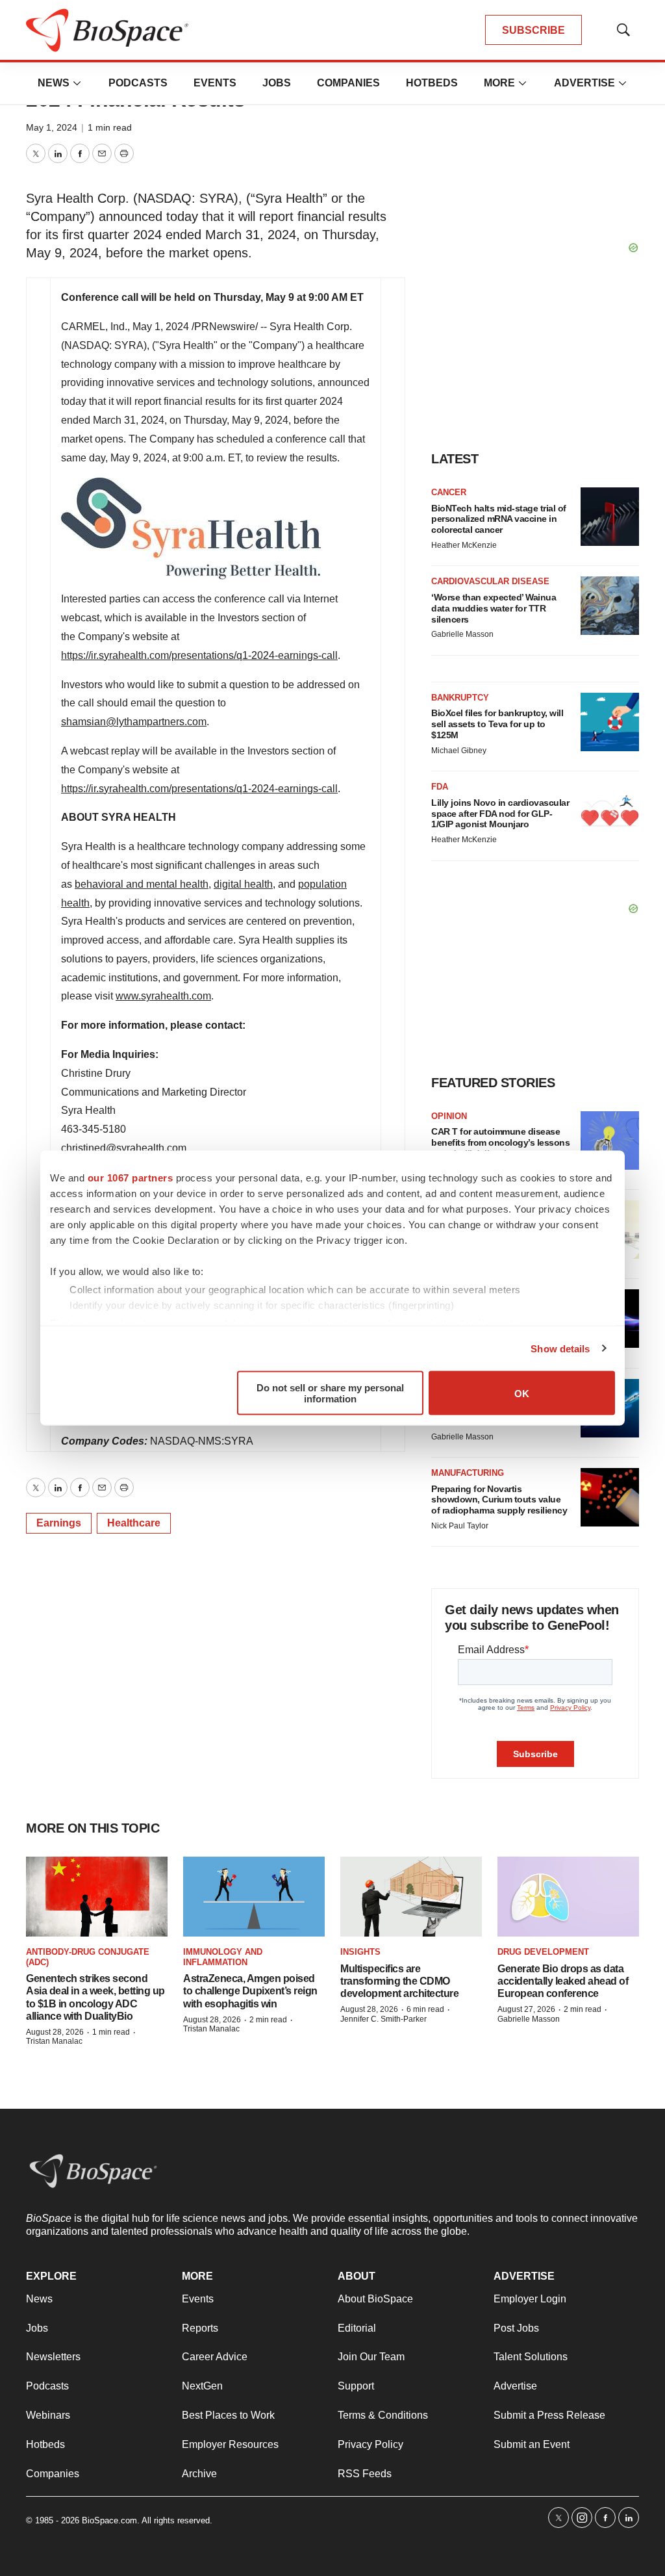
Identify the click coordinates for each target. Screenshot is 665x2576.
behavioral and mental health (142, 884)
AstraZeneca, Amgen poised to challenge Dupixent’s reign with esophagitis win (250, 1991)
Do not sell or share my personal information (330, 1393)
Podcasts (138, 83)
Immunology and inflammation (223, 1957)
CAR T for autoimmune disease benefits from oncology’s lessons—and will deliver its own (500, 1142)
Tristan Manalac (54, 2041)
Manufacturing (468, 1473)
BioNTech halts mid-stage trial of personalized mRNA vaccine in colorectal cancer (499, 519)
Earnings (59, 1523)
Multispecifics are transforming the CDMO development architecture (399, 1981)
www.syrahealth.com (163, 996)
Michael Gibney (459, 751)
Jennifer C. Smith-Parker (383, 2019)
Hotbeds (432, 83)
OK (522, 1393)
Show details (560, 1348)
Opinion (449, 1116)
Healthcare (134, 1523)
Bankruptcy (460, 698)
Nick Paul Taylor (460, 1526)
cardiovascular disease (490, 581)
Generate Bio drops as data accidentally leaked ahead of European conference (563, 1981)
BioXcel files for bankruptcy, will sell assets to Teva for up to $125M (497, 724)
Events (215, 83)
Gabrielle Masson (462, 634)
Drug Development (543, 1952)
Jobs (277, 83)
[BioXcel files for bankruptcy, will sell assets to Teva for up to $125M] (610, 722)
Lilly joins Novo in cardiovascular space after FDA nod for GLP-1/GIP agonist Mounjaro (500, 814)
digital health (243, 884)
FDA (440, 787)
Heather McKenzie (464, 545)
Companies (348, 83)
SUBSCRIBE (533, 30)
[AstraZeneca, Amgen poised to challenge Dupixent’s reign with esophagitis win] (254, 1897)
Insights (360, 1952)
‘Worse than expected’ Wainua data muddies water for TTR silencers (494, 608)
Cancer (449, 492)
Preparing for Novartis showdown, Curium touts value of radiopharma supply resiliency (499, 1500)
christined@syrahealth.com (124, 1148)
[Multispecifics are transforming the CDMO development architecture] (411, 1897)
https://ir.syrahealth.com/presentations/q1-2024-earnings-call (199, 655)
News (54, 83)
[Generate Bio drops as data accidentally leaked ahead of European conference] (568, 1897)
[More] (77, 83)
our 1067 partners (131, 1178)
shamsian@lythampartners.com (134, 722)
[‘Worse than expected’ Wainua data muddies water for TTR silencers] (610, 606)
